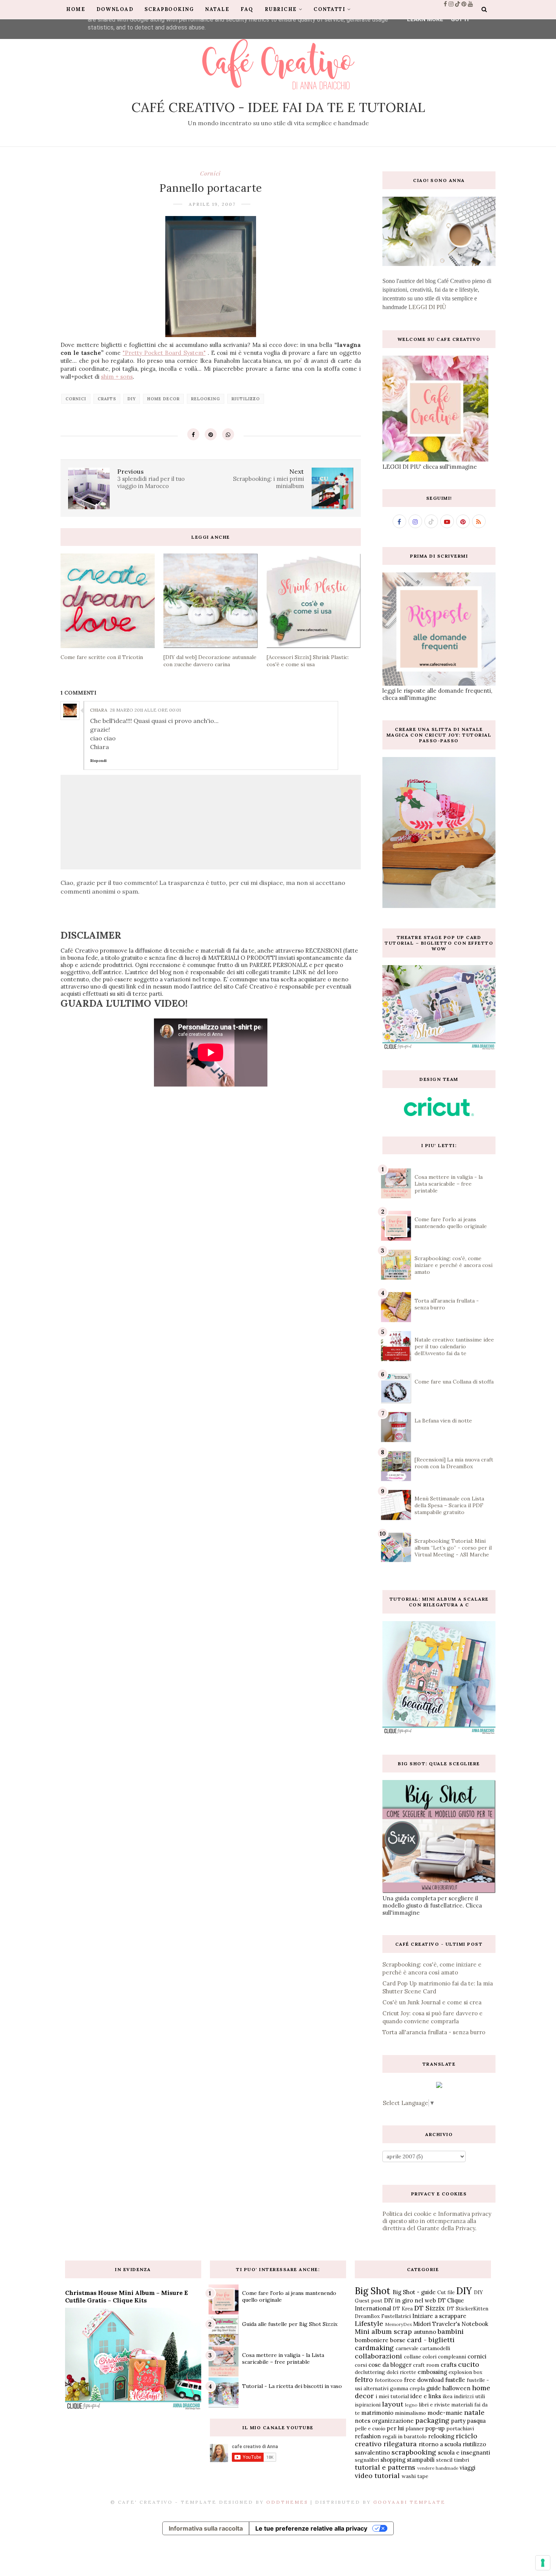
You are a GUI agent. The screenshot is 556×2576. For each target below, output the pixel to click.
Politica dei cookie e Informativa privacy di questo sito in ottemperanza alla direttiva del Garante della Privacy (437, 2221)
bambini (451, 2331)
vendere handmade (438, 2468)
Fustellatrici (396, 2316)
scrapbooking (414, 2452)
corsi (361, 2365)
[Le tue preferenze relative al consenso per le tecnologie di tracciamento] (543, 2563)
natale (474, 2412)
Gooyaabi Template (409, 2502)
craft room (426, 2365)
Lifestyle (369, 2323)
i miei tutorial (392, 2396)
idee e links (426, 2396)
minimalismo (410, 2413)
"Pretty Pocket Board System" (164, 353)
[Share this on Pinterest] (211, 434)
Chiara (99, 710)
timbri (461, 2460)
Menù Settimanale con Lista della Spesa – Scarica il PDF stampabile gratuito (449, 1505)
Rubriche (281, 9)
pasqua (476, 2421)
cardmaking (374, 2348)
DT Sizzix (429, 2308)
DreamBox (367, 2316)
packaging (432, 2420)
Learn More (425, 19)
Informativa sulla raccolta (206, 2528)
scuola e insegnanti (464, 2452)
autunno (425, 2332)
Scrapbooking (169, 9)
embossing (432, 2372)
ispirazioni (368, 2405)
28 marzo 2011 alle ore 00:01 (145, 710)
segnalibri (367, 2460)
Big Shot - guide (414, 2292)
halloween (457, 2388)
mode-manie (445, 2413)
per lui (395, 2428)
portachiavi (460, 2428)
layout (393, 2404)
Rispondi (98, 761)
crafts (107, 399)
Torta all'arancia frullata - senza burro (434, 2032)
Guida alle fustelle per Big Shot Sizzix (290, 2324)
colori (429, 2357)
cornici (210, 173)
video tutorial (377, 2476)
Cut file (446, 2292)
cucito (469, 2364)
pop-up (435, 2428)
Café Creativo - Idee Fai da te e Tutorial (278, 107)
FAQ (247, 9)
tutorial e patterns (385, 2467)
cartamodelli (435, 2348)
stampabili (421, 2460)
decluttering (370, 2372)
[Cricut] (439, 1114)
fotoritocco (389, 2380)
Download (115, 9)
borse (398, 2340)
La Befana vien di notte (443, 1421)
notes (363, 2421)
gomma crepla (407, 2388)
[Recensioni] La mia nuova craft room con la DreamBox (454, 1463)
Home (76, 9)
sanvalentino (372, 2452)
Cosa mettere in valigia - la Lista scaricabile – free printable (449, 1184)
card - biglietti (431, 2340)
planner (415, 2428)
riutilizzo (246, 399)
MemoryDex (398, 2324)
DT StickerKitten (467, 2309)
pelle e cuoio (370, 2428)
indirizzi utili (469, 2396)
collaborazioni (378, 2356)
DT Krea (403, 2309)
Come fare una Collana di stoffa (454, 1382)
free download (424, 2380)
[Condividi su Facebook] (193, 434)
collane (412, 2357)
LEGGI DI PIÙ (427, 307)
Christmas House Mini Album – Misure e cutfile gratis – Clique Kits (127, 2296)
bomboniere (372, 2340)
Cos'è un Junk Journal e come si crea (432, 2002)
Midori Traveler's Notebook (451, 2324)
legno (411, 2405)
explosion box (465, 2372)
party (458, 2421)
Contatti (329, 9)
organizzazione (393, 2421)
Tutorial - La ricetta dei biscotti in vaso (292, 2386)
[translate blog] (439, 2086)
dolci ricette (401, 2372)
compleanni (452, 2357)
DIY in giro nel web (410, 2300)
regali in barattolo (405, 2436)
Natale (217, 9)
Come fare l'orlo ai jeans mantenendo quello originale (451, 1223)
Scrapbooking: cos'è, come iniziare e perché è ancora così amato (453, 1265)
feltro (364, 2379)
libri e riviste (434, 2405)
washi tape (415, 2476)
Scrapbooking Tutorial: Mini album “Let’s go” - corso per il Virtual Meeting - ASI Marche (453, 1548)
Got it (460, 19)
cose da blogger (390, 2365)
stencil (444, 2460)
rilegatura (400, 2444)
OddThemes (287, 2502)
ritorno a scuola (440, 2444)
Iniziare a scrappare (439, 2316)
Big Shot (373, 2291)
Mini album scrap (383, 2331)
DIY (132, 399)
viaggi (467, 2468)
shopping (393, 2460)
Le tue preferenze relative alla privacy (311, 2528)
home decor (163, 399)
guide (434, 2388)
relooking (206, 399)
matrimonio (377, 2413)
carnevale (407, 2348)
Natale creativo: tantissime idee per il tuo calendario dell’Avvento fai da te (454, 1346)
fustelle (455, 2380)
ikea (447, 2396)
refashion (368, 2436)
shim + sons (117, 377)
